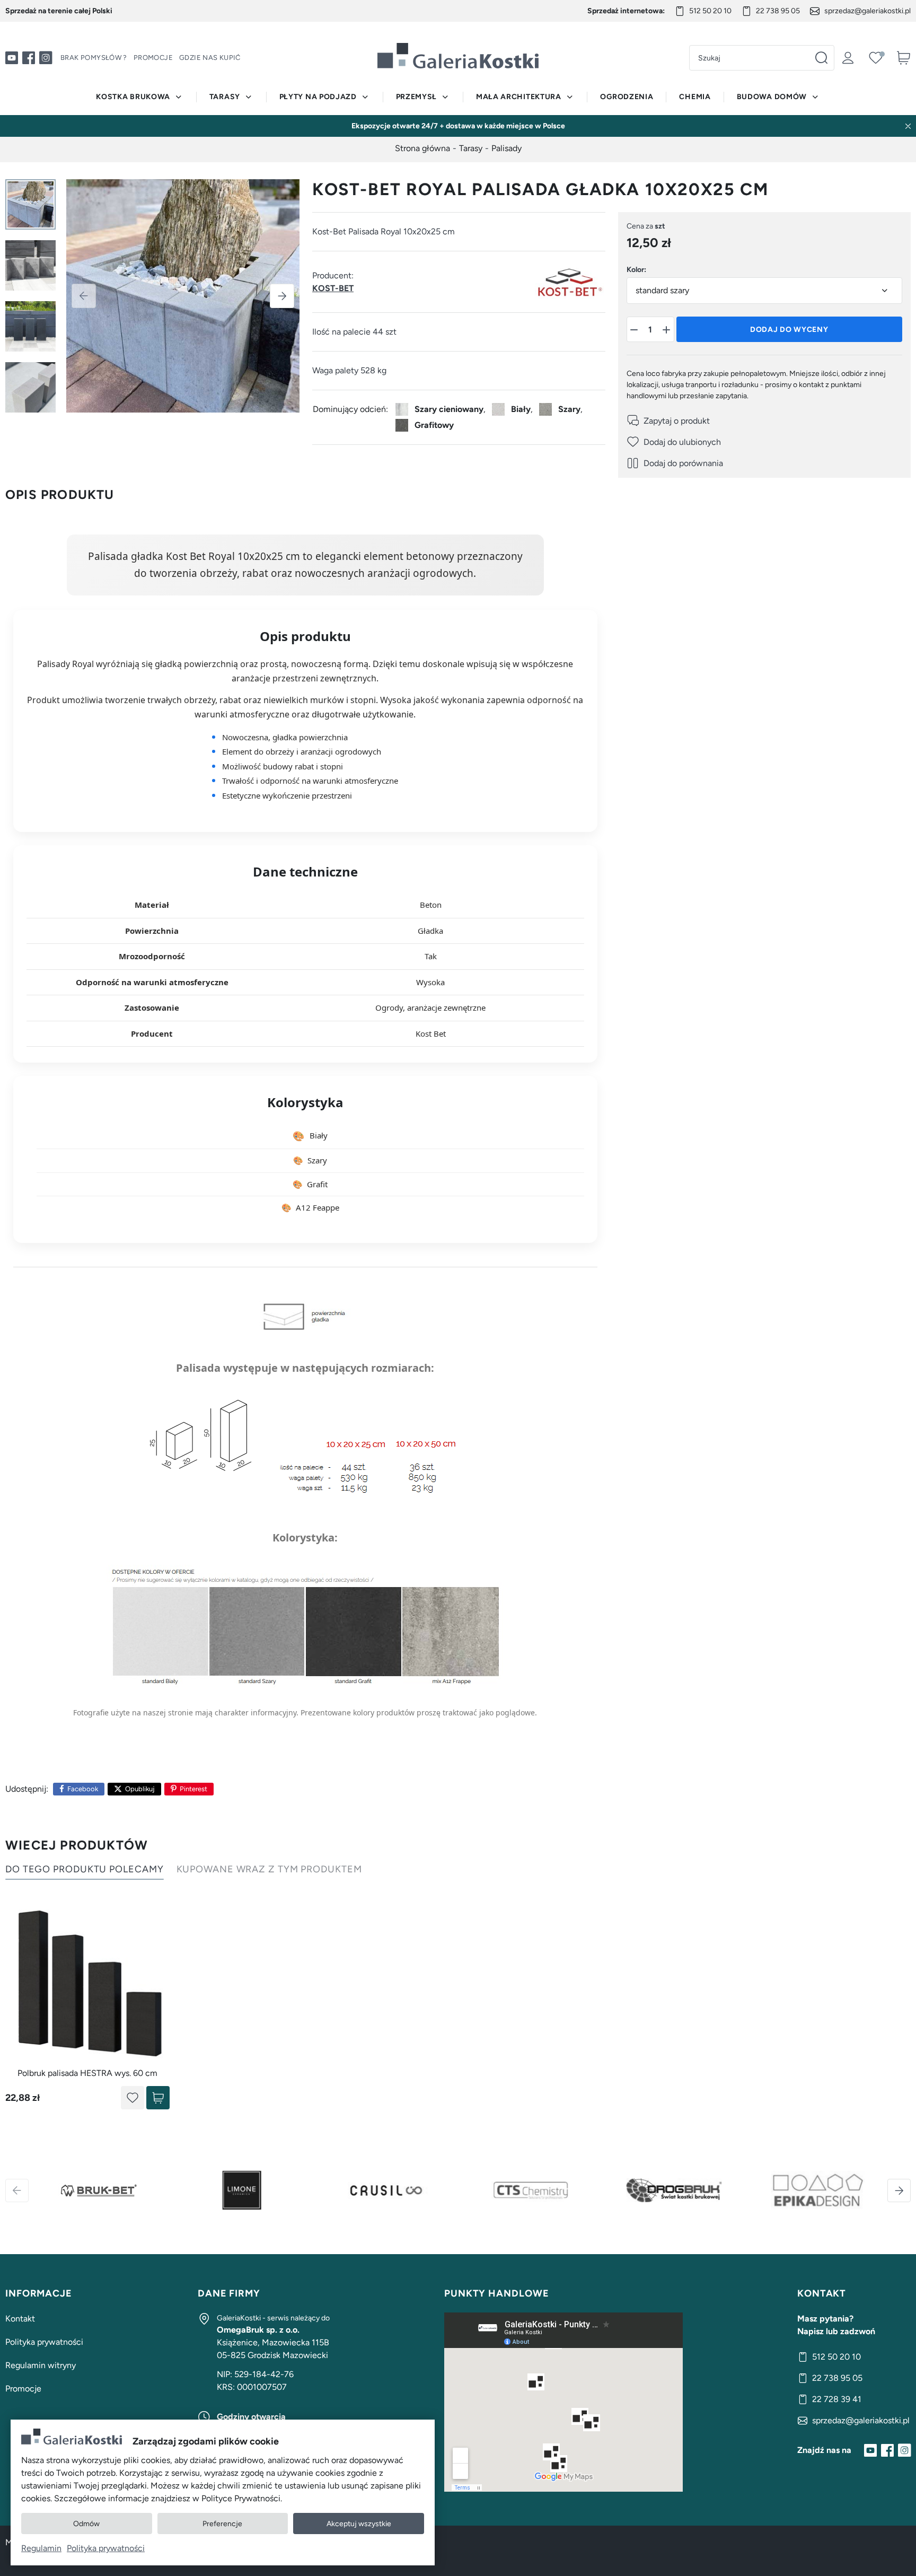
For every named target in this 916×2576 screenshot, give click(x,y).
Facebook (83, 1789)
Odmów (86, 2524)
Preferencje (222, 2524)
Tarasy (225, 97)
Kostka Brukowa (133, 97)
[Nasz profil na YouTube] (12, 58)
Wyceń (158, 2098)
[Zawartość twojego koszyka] (903, 58)
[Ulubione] (876, 58)
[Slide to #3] (30, 326)
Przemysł (417, 97)
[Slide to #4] (30, 387)
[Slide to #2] (30, 265)
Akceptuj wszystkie (359, 2524)
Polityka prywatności (44, 2342)
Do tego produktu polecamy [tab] (85, 1869)
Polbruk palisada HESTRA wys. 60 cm (87, 2073)
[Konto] (848, 58)
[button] (635, 330)
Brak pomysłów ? (94, 58)
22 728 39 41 (837, 2399)
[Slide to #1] (30, 204)
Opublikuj (140, 1789)
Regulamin (41, 2548)
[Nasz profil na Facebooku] (29, 58)
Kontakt (20, 2319)
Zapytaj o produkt (677, 421)
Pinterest (193, 1789)
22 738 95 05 (778, 11)
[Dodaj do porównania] (675, 463)
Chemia (695, 97)
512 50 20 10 (710, 11)
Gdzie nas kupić (210, 58)
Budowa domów (772, 97)
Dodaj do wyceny (789, 330)
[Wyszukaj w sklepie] (821, 58)
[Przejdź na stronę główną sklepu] (458, 56)
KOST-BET (333, 288)
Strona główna (422, 148)
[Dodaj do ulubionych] (674, 442)
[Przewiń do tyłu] (17, 2191)
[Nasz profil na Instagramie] (46, 58)
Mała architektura (519, 97)
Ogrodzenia (627, 97)
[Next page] (282, 296)
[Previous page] (84, 296)
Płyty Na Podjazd (318, 97)
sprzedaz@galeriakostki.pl (867, 11)
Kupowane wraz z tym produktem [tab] (269, 1869)
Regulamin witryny (41, 2365)
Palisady (507, 148)
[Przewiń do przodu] (899, 2191)
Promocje (153, 58)
